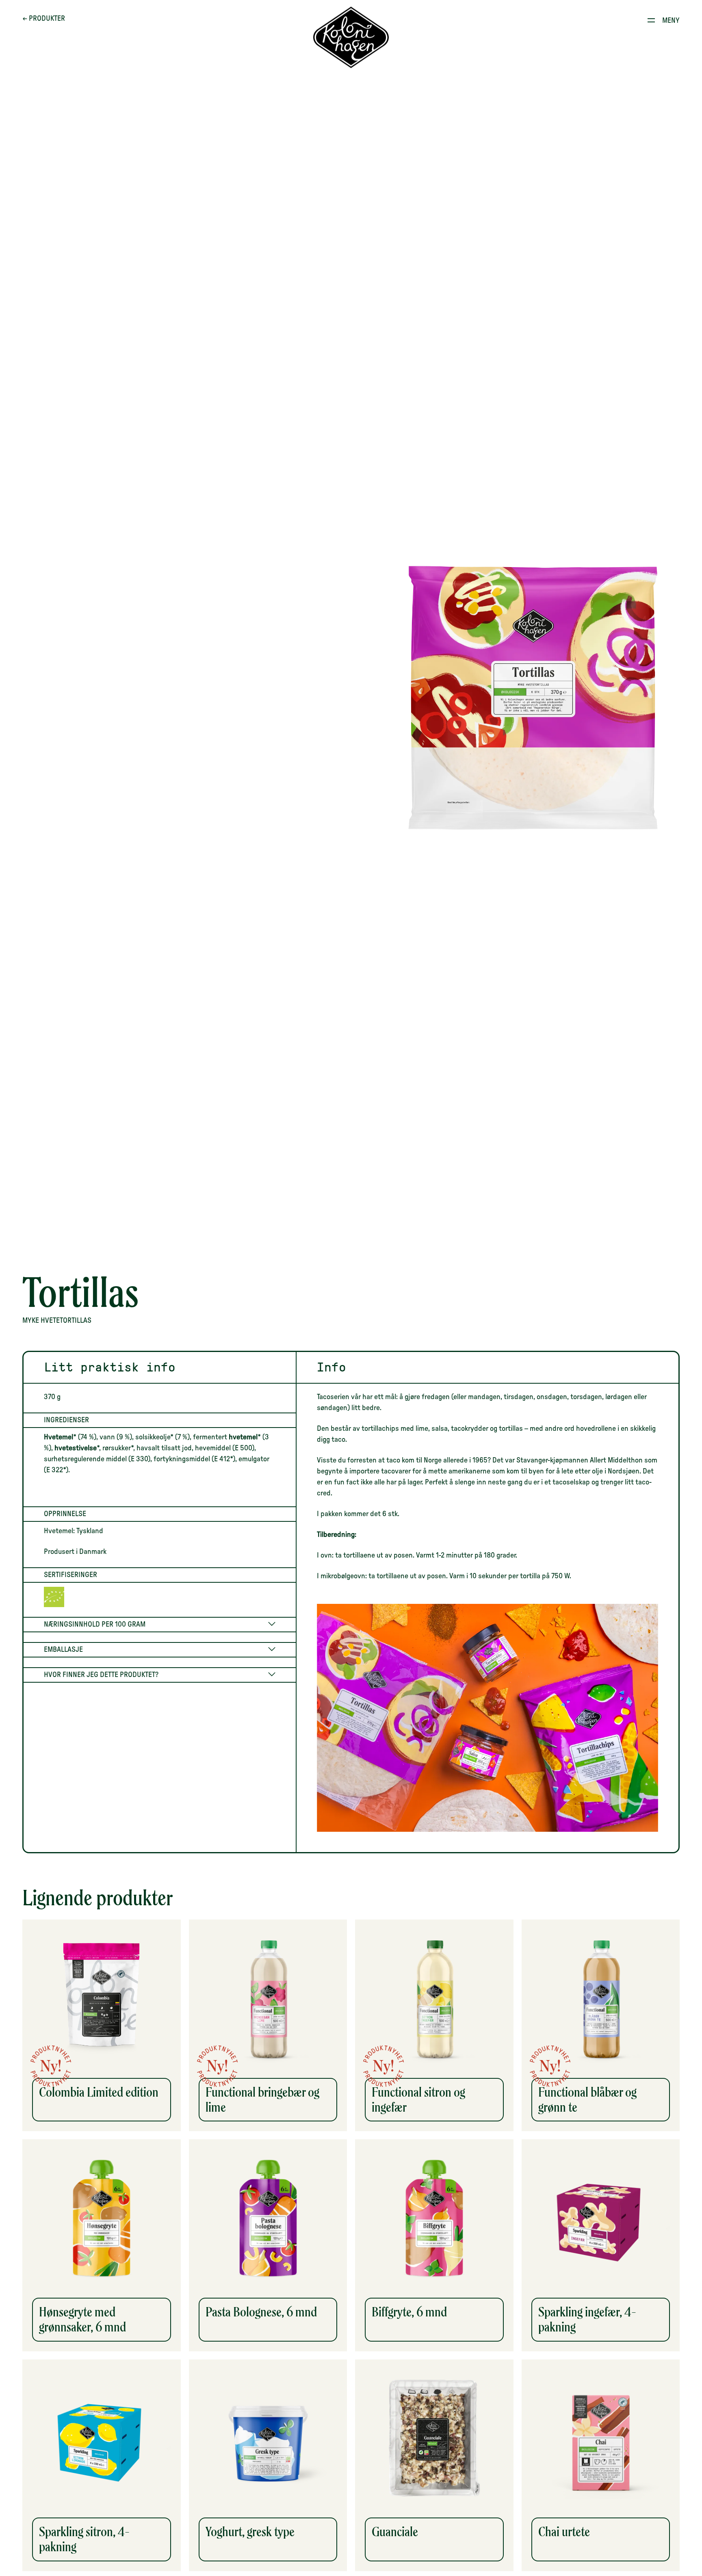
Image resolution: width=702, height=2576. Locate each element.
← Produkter (44, 19)
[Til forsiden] (351, 38)
